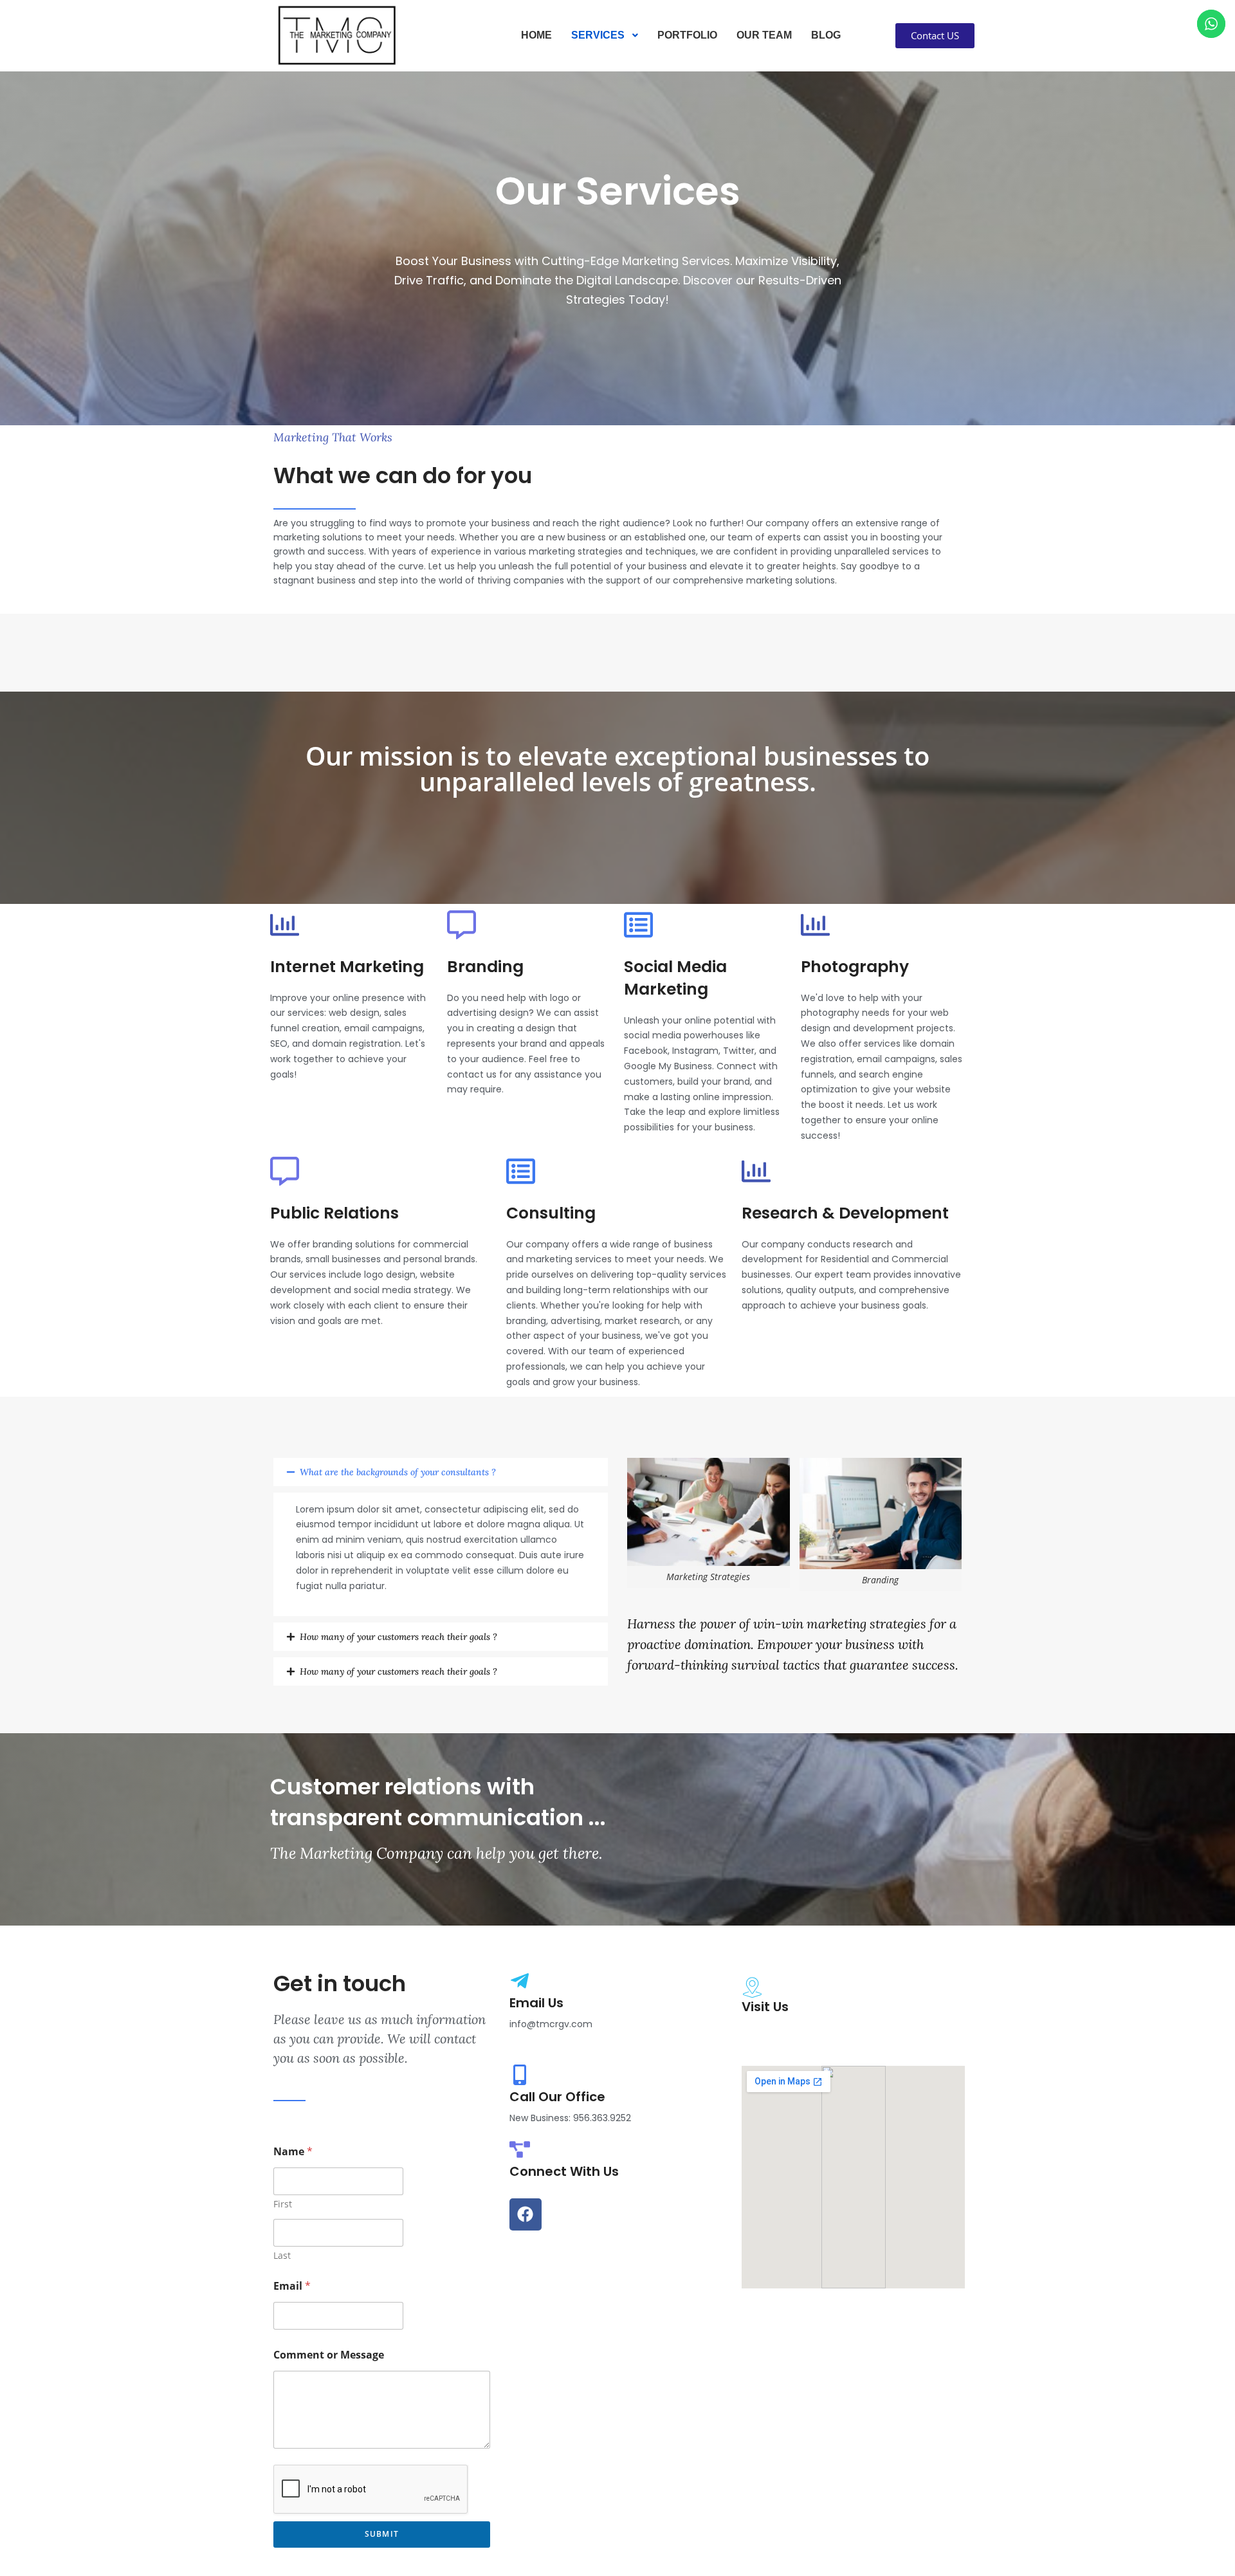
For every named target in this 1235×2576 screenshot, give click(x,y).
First (283, 2204)
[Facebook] (526, 2214)
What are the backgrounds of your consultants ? (398, 1472)
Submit (382, 2534)
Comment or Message (329, 2355)
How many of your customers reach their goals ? (398, 1637)
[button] (441, 1472)
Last (282, 2255)
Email (292, 2286)
